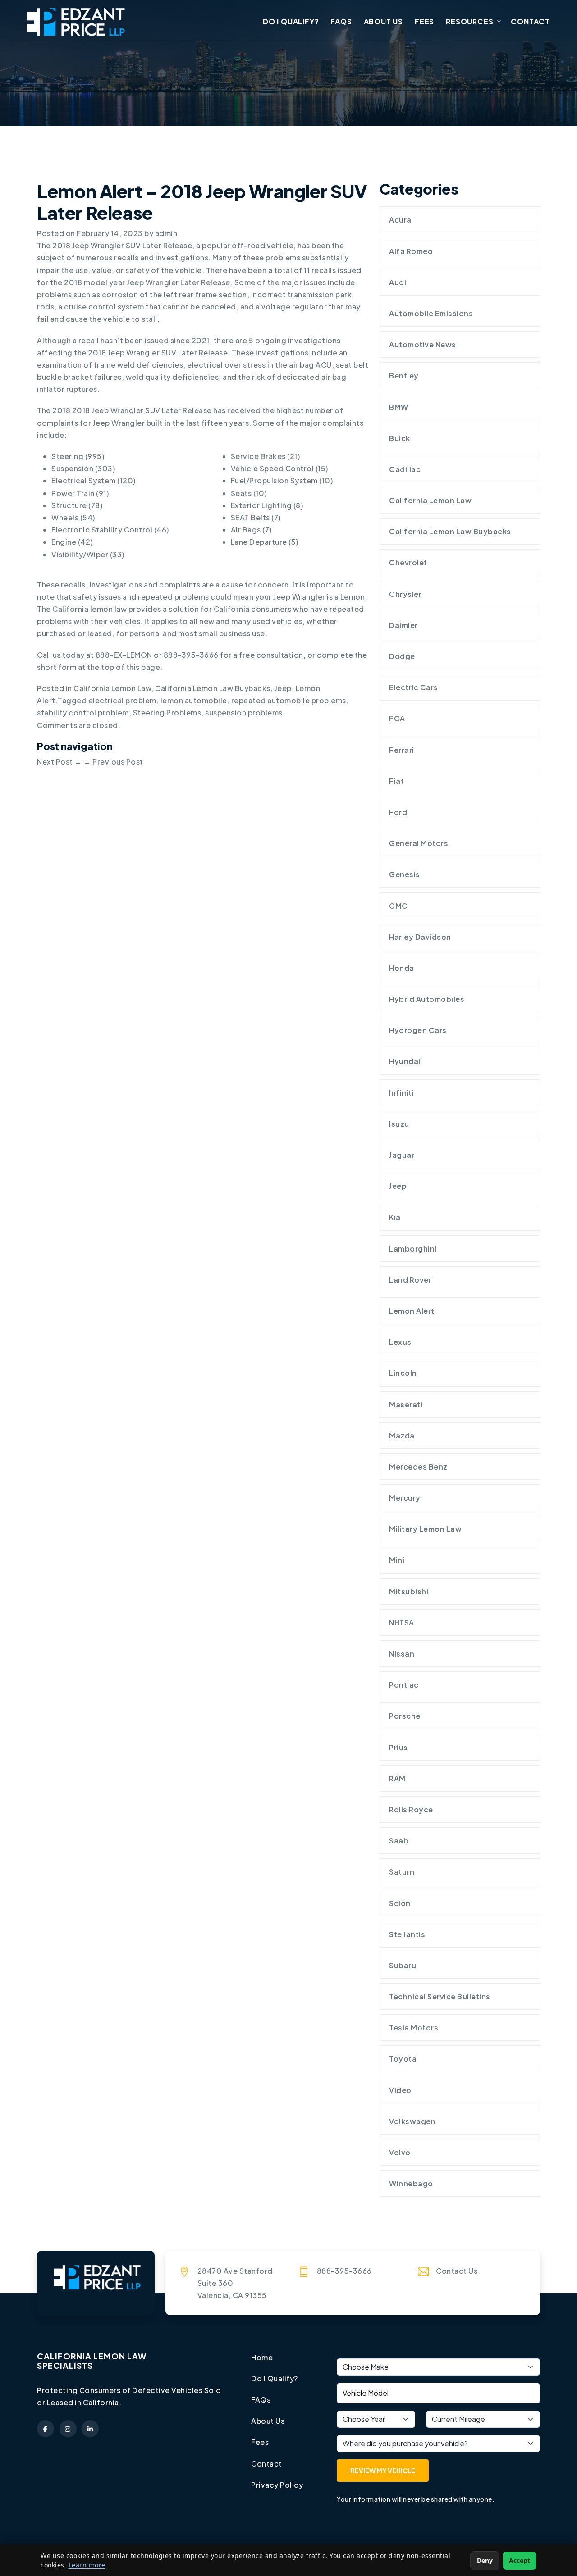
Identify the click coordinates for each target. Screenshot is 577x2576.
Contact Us (457, 2271)
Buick (400, 438)
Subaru (403, 1965)
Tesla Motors (414, 2028)
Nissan (402, 1654)
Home (262, 2357)
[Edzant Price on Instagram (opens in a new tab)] (68, 2429)
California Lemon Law (112, 688)
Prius (398, 1747)
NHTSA (402, 1623)
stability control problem (83, 712)
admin (166, 233)
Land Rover (410, 1280)
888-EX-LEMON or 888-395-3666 (157, 655)
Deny (485, 2560)
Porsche (405, 1716)
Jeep (283, 688)
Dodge (402, 656)
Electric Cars (414, 687)
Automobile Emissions (431, 313)
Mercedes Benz (418, 1467)
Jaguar (402, 1155)
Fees (424, 21)
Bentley (404, 375)
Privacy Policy (277, 2485)
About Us (383, 21)
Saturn (402, 1872)
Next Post (60, 762)
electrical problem (122, 700)
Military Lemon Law (425, 1529)
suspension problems (244, 712)
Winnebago (411, 2183)
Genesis (405, 874)
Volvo (400, 2152)
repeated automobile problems (289, 700)
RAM (397, 1778)
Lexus (400, 1342)
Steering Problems (167, 712)
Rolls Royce (411, 1809)
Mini (397, 1560)
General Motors (419, 843)
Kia (395, 1217)
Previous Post (113, 762)
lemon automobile (194, 700)
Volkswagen (412, 2121)
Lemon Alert (412, 1311)
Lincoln (403, 1373)
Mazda (402, 1436)
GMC (398, 906)
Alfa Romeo (411, 251)
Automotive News (423, 344)
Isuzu (399, 1124)
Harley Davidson (420, 937)
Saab (399, 1841)
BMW (399, 407)
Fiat (396, 781)
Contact (530, 21)
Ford (398, 812)
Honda (402, 968)
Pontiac (404, 1685)
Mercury (405, 1498)
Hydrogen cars (418, 1030)
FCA (397, 718)
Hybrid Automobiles (427, 999)
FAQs (341, 21)
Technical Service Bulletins (440, 1996)
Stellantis (407, 1934)
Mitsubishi (409, 1591)
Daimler (403, 625)
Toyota (403, 2059)
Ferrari (402, 750)
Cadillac (405, 469)
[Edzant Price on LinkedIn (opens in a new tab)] (90, 2429)
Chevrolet (408, 562)
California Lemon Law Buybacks (213, 688)
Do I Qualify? (291, 21)
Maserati (406, 1404)
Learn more (87, 2565)
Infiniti (401, 1093)
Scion (400, 1903)
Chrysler (405, 594)
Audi (398, 282)
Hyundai (405, 1061)
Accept (520, 2560)
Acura (400, 220)
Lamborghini (413, 1249)
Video (400, 2090)
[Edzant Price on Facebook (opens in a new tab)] (46, 2429)
